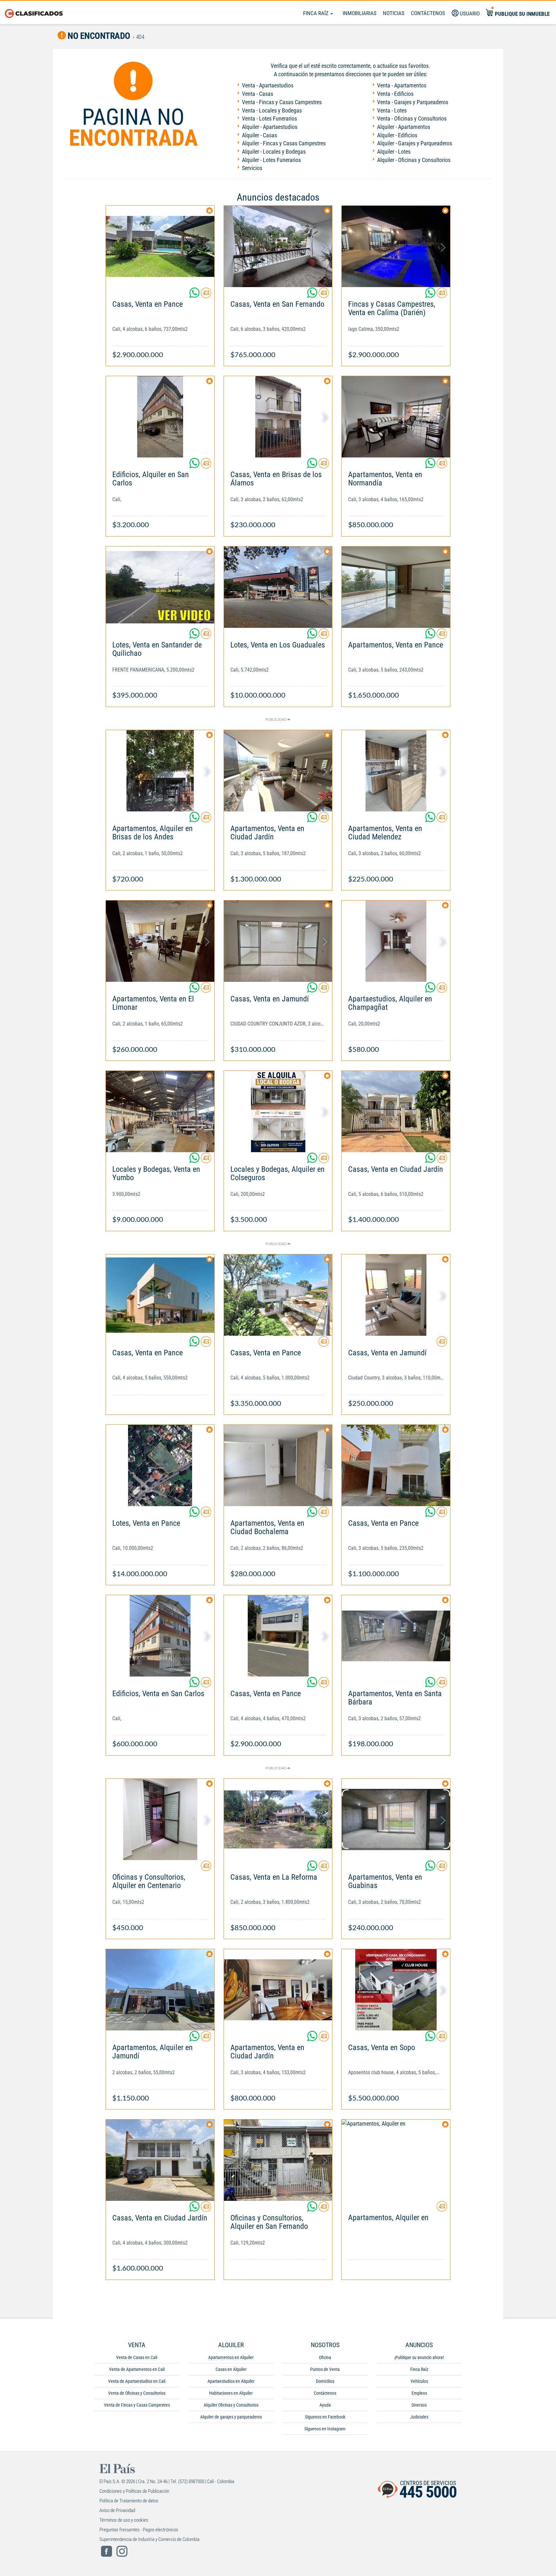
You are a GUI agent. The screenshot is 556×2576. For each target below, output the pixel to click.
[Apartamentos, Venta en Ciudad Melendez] (396, 771)
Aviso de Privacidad (117, 2510)
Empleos (419, 2393)
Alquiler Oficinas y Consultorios (231, 2405)
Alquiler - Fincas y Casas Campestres (284, 143)
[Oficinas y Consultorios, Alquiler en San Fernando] (278, 2160)
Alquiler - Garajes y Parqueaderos (415, 143)
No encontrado (98, 36)
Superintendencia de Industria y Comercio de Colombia (149, 2539)
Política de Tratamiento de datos (129, 2501)
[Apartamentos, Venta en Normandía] (396, 417)
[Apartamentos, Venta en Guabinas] (396, 1819)
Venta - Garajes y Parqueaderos (413, 102)
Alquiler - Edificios (397, 135)
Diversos (419, 2405)
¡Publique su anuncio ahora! (419, 2357)
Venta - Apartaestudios (268, 85)
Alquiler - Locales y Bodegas (274, 152)
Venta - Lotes (392, 110)
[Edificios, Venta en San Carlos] (160, 1636)
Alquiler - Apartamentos (404, 127)
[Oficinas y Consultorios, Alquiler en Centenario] (160, 1819)
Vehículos (419, 2381)
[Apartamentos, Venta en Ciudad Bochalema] (278, 1465)
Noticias (394, 13)
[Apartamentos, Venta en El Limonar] (160, 941)
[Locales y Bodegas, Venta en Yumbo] (160, 1112)
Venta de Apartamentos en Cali (137, 2369)
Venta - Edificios (395, 94)
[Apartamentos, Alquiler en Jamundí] (160, 1990)
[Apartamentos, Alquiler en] (396, 2160)
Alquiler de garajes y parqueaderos (231, 2417)
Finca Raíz (316, 13)
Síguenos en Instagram (325, 2429)
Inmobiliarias (360, 13)
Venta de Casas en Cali (137, 2357)
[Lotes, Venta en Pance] (160, 1465)
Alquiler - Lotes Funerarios (271, 160)
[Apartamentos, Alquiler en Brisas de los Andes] (160, 771)
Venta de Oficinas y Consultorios (137, 2393)
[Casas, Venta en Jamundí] (278, 941)
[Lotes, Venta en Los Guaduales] (278, 587)
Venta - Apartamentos (402, 85)
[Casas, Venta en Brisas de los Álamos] (278, 417)
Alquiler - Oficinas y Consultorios (414, 160)
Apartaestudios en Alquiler (231, 2381)
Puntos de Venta (325, 2369)
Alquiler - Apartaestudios (270, 127)
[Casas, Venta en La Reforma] (278, 1819)
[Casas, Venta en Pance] (160, 246)
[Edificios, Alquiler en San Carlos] (160, 417)
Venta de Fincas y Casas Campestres (137, 2405)
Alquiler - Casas (259, 135)
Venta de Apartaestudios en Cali (137, 2381)
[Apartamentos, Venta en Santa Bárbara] (396, 1636)
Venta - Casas (258, 94)
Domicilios (325, 2381)
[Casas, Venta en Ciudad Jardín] (396, 1112)
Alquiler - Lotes (394, 152)
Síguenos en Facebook (325, 2417)
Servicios (252, 168)
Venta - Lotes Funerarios (269, 118)
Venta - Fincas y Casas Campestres (282, 102)
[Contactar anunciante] (206, 295)
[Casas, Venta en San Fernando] (278, 246)
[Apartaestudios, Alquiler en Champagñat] (396, 941)
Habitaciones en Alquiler (231, 2393)
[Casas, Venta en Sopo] (396, 1990)
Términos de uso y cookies (124, 2520)
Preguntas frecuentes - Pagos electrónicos (139, 2530)
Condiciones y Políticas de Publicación (134, 2491)
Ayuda (325, 2405)
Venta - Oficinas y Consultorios (412, 118)
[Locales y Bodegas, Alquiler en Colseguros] (278, 1112)
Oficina (325, 2357)
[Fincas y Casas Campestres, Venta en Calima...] (396, 246)
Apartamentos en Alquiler (231, 2357)
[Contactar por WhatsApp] (195, 295)
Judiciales (419, 2417)
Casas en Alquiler (231, 2369)
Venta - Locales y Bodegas (272, 110)
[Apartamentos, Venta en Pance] (396, 587)
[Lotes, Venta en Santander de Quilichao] (160, 587)
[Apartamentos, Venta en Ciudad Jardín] (278, 771)
